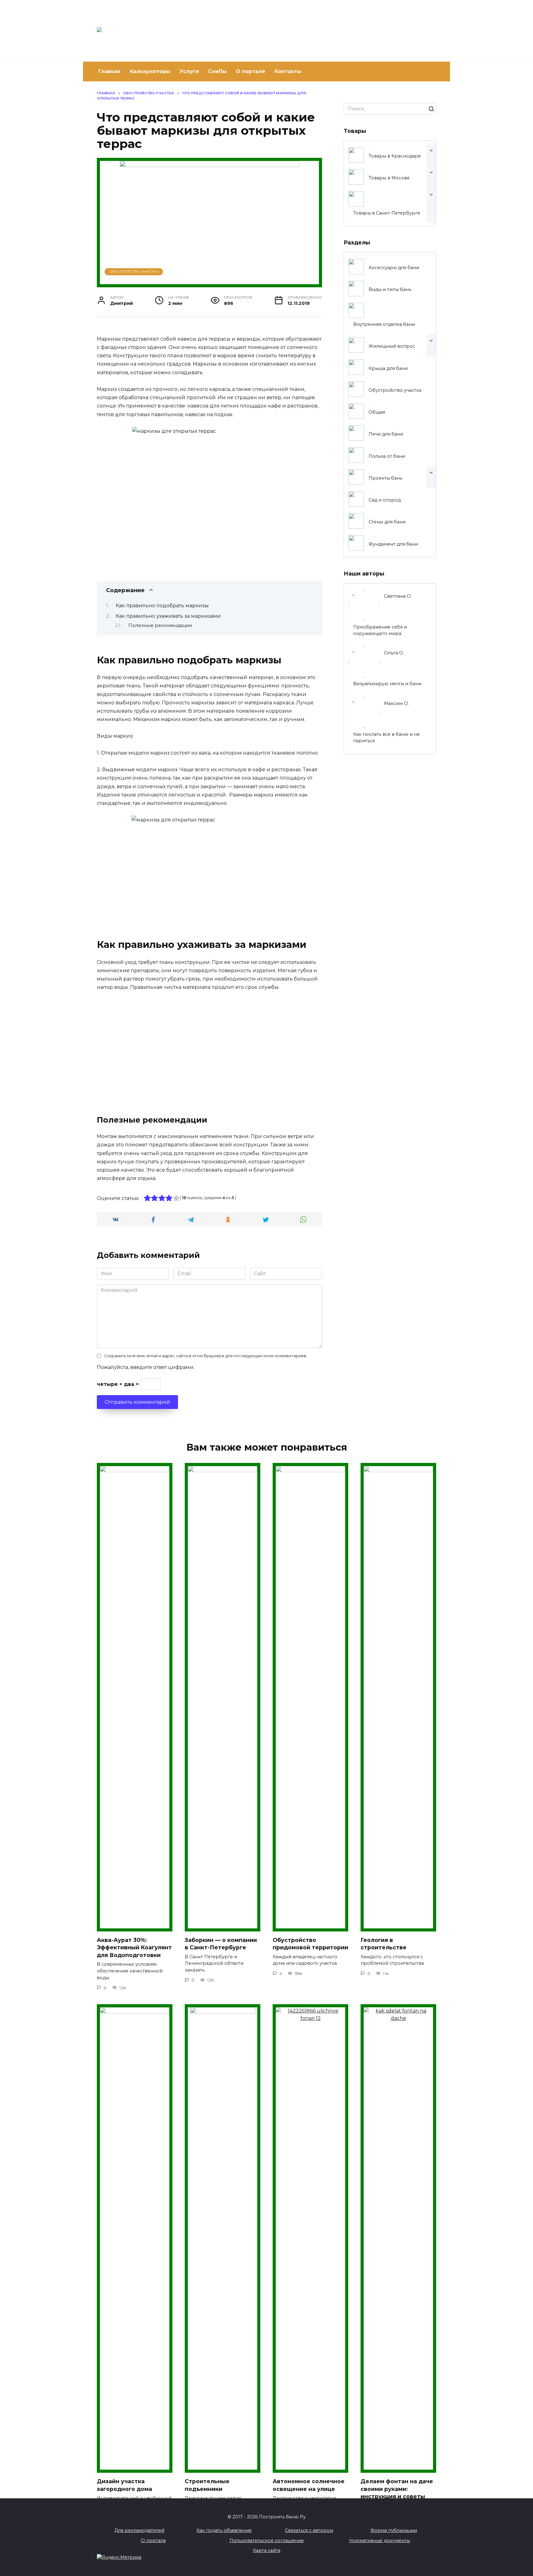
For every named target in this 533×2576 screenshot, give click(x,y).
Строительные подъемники (207, 2485)
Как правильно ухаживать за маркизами (168, 616)
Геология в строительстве (384, 1944)
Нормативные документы (380, 2541)
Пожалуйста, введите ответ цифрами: (146, 1367)
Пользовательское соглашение (267, 2541)
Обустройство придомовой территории (310, 1944)
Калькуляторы (150, 71)
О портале (251, 71)
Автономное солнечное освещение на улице (309, 2485)
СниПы (217, 71)
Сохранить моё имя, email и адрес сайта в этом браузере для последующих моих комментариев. (206, 1356)
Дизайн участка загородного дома (124, 2485)
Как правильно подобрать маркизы (162, 606)
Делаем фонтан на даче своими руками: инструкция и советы (397, 2489)
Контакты (288, 71)
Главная (109, 71)
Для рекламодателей (139, 2530)
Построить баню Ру (210, 28)
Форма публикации (394, 2530)
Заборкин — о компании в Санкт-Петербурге (221, 1944)
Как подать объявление (224, 2530)
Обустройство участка (134, 272)
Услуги (189, 71)
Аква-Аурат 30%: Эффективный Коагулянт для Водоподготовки (134, 1947)
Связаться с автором (309, 2530)
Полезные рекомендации (160, 625)
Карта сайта (267, 2550)
